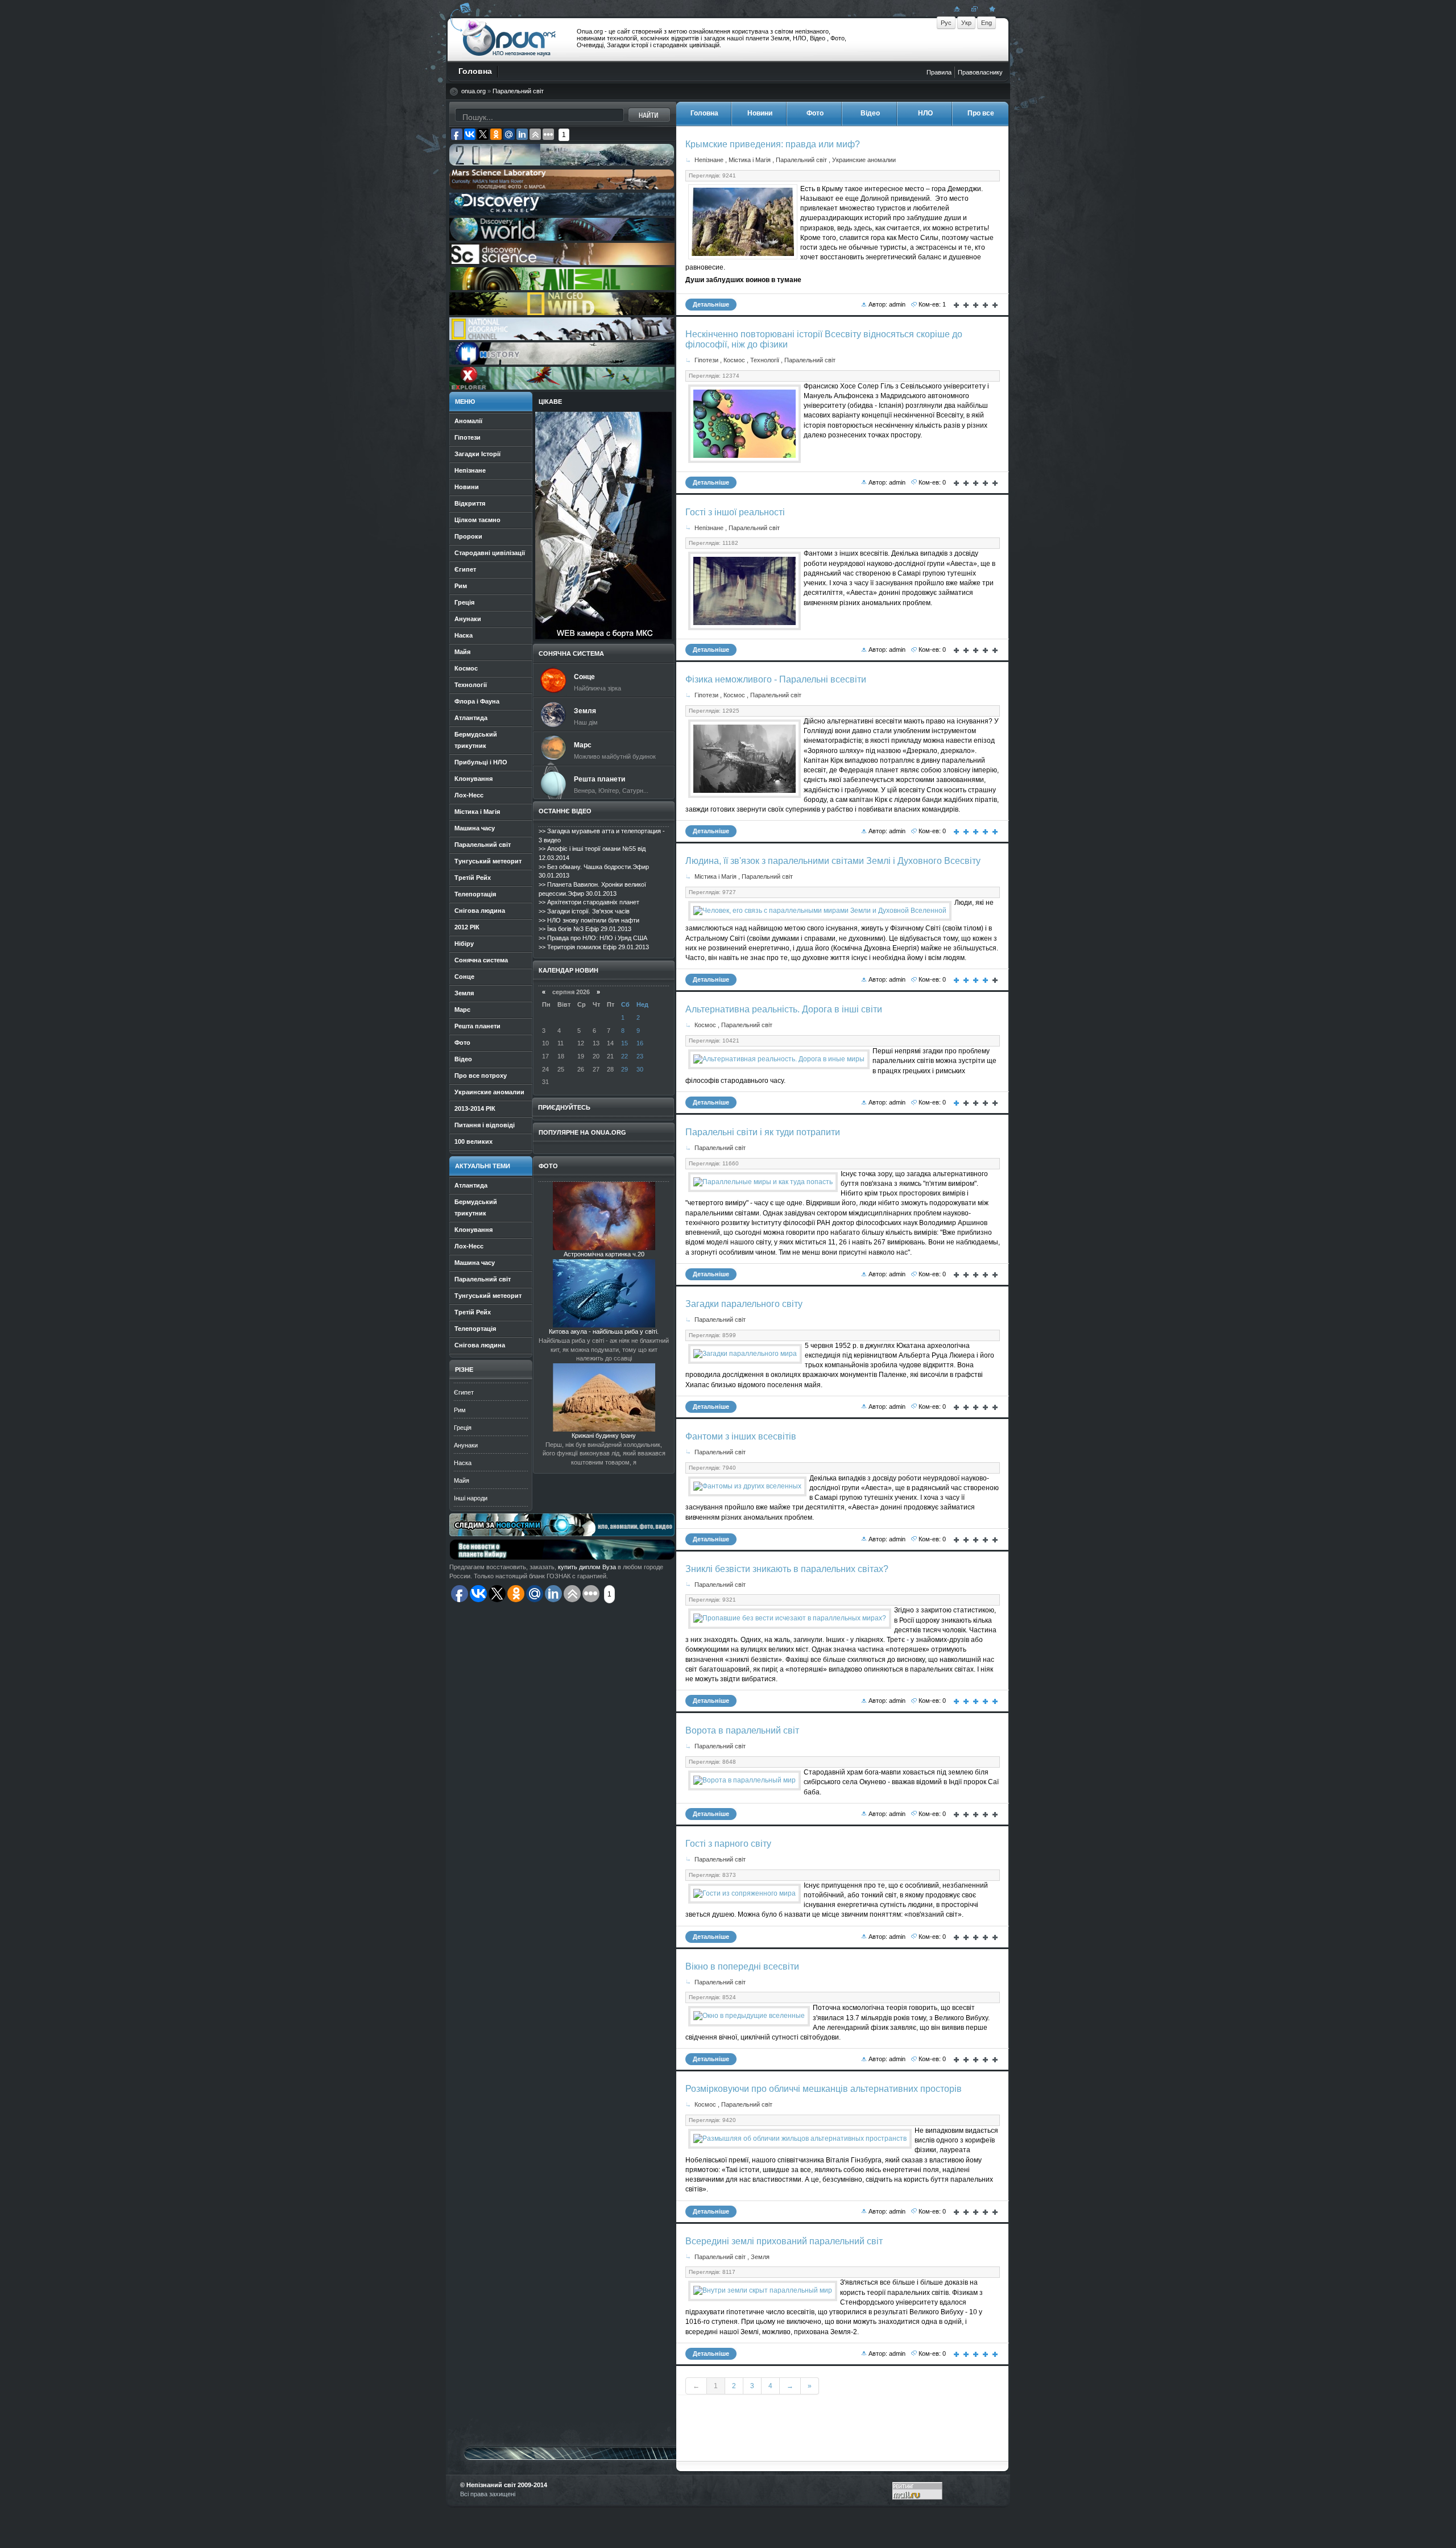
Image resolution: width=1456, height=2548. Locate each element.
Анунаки (466, 1445)
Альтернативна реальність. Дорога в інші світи (784, 1009)
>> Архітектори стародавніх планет (589, 902)
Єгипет (464, 1392)
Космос (734, 360)
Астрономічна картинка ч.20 (604, 1254)
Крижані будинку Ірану (604, 1436)
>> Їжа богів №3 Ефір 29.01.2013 (585, 929)
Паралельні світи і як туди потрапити (763, 1132)
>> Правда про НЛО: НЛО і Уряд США (593, 938)
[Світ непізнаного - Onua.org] (991, 9)
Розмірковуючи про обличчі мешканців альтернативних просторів (824, 2089)
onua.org (473, 91)
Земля (760, 2257)
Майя (462, 1480)
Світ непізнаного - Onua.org (509, 39)
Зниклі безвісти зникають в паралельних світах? (787, 1569)
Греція (463, 1428)
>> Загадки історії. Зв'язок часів (584, 911)
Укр (966, 23)
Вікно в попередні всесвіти (742, 1966)
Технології (765, 360)
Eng (986, 23)
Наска (463, 1463)
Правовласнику (980, 72)
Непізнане (709, 160)
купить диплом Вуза (587, 1567)
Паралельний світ (518, 91)
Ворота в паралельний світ (742, 1730)
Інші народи (471, 1498)
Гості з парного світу (728, 1844)
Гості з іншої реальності (735, 512)
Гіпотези (706, 360)
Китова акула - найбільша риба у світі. (604, 1331)
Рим (460, 1410)
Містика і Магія (750, 160)
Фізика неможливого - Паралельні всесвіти (776, 679)
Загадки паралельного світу (744, 1304)
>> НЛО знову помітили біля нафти (589, 920)
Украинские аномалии (864, 160)
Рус (946, 23)
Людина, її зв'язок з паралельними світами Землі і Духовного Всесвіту (833, 861)
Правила (939, 72)
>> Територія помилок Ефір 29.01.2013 (594, 947)
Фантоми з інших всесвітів (741, 1436)
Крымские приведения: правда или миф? (773, 144)
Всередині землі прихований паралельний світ (784, 2241)
